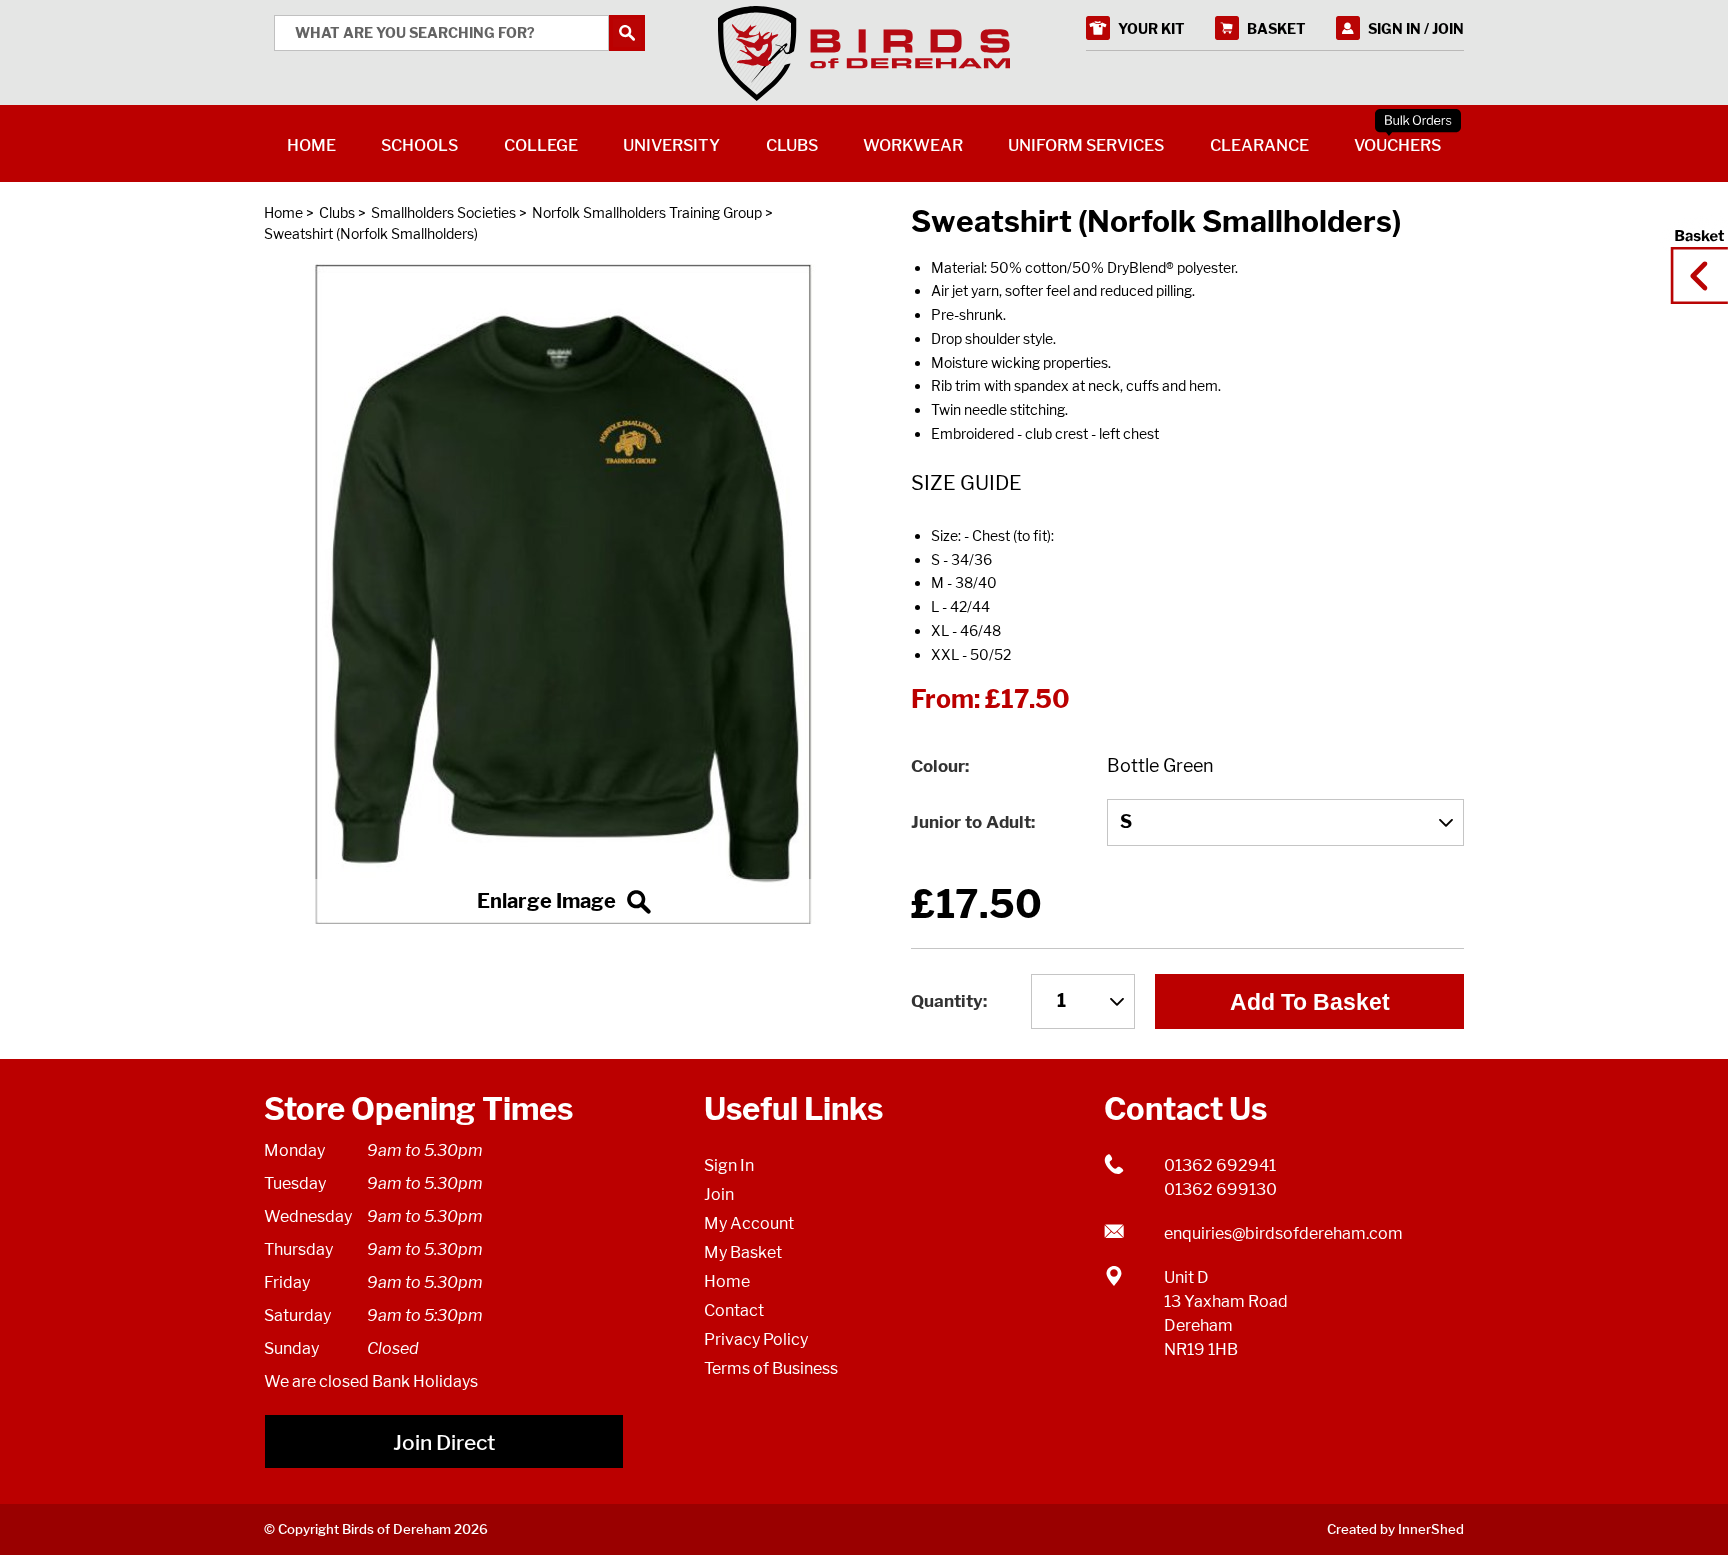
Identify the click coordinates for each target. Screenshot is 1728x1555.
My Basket (743, 1252)
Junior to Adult (971, 822)
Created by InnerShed (1395, 1529)
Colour (938, 766)
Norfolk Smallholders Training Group (647, 212)
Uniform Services (1086, 145)
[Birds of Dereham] (864, 54)
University (671, 145)
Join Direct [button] (444, 1442)
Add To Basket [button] (1310, 1002)
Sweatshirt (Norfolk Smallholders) (371, 233)
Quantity (947, 1001)
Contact (734, 1310)
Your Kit (1151, 28)
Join (719, 1194)
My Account (749, 1223)
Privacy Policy (756, 1339)
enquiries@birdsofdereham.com (1283, 1233)
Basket (1693, 257)
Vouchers (1397, 145)
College (541, 145)
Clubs (337, 212)
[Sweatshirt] (564, 594)
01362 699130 (1220, 1189)
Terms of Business (771, 1368)
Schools (419, 145)
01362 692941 (1220, 1165)
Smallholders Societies (443, 212)
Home (283, 212)
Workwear (913, 145)
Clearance (1259, 145)
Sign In (729, 1165)
